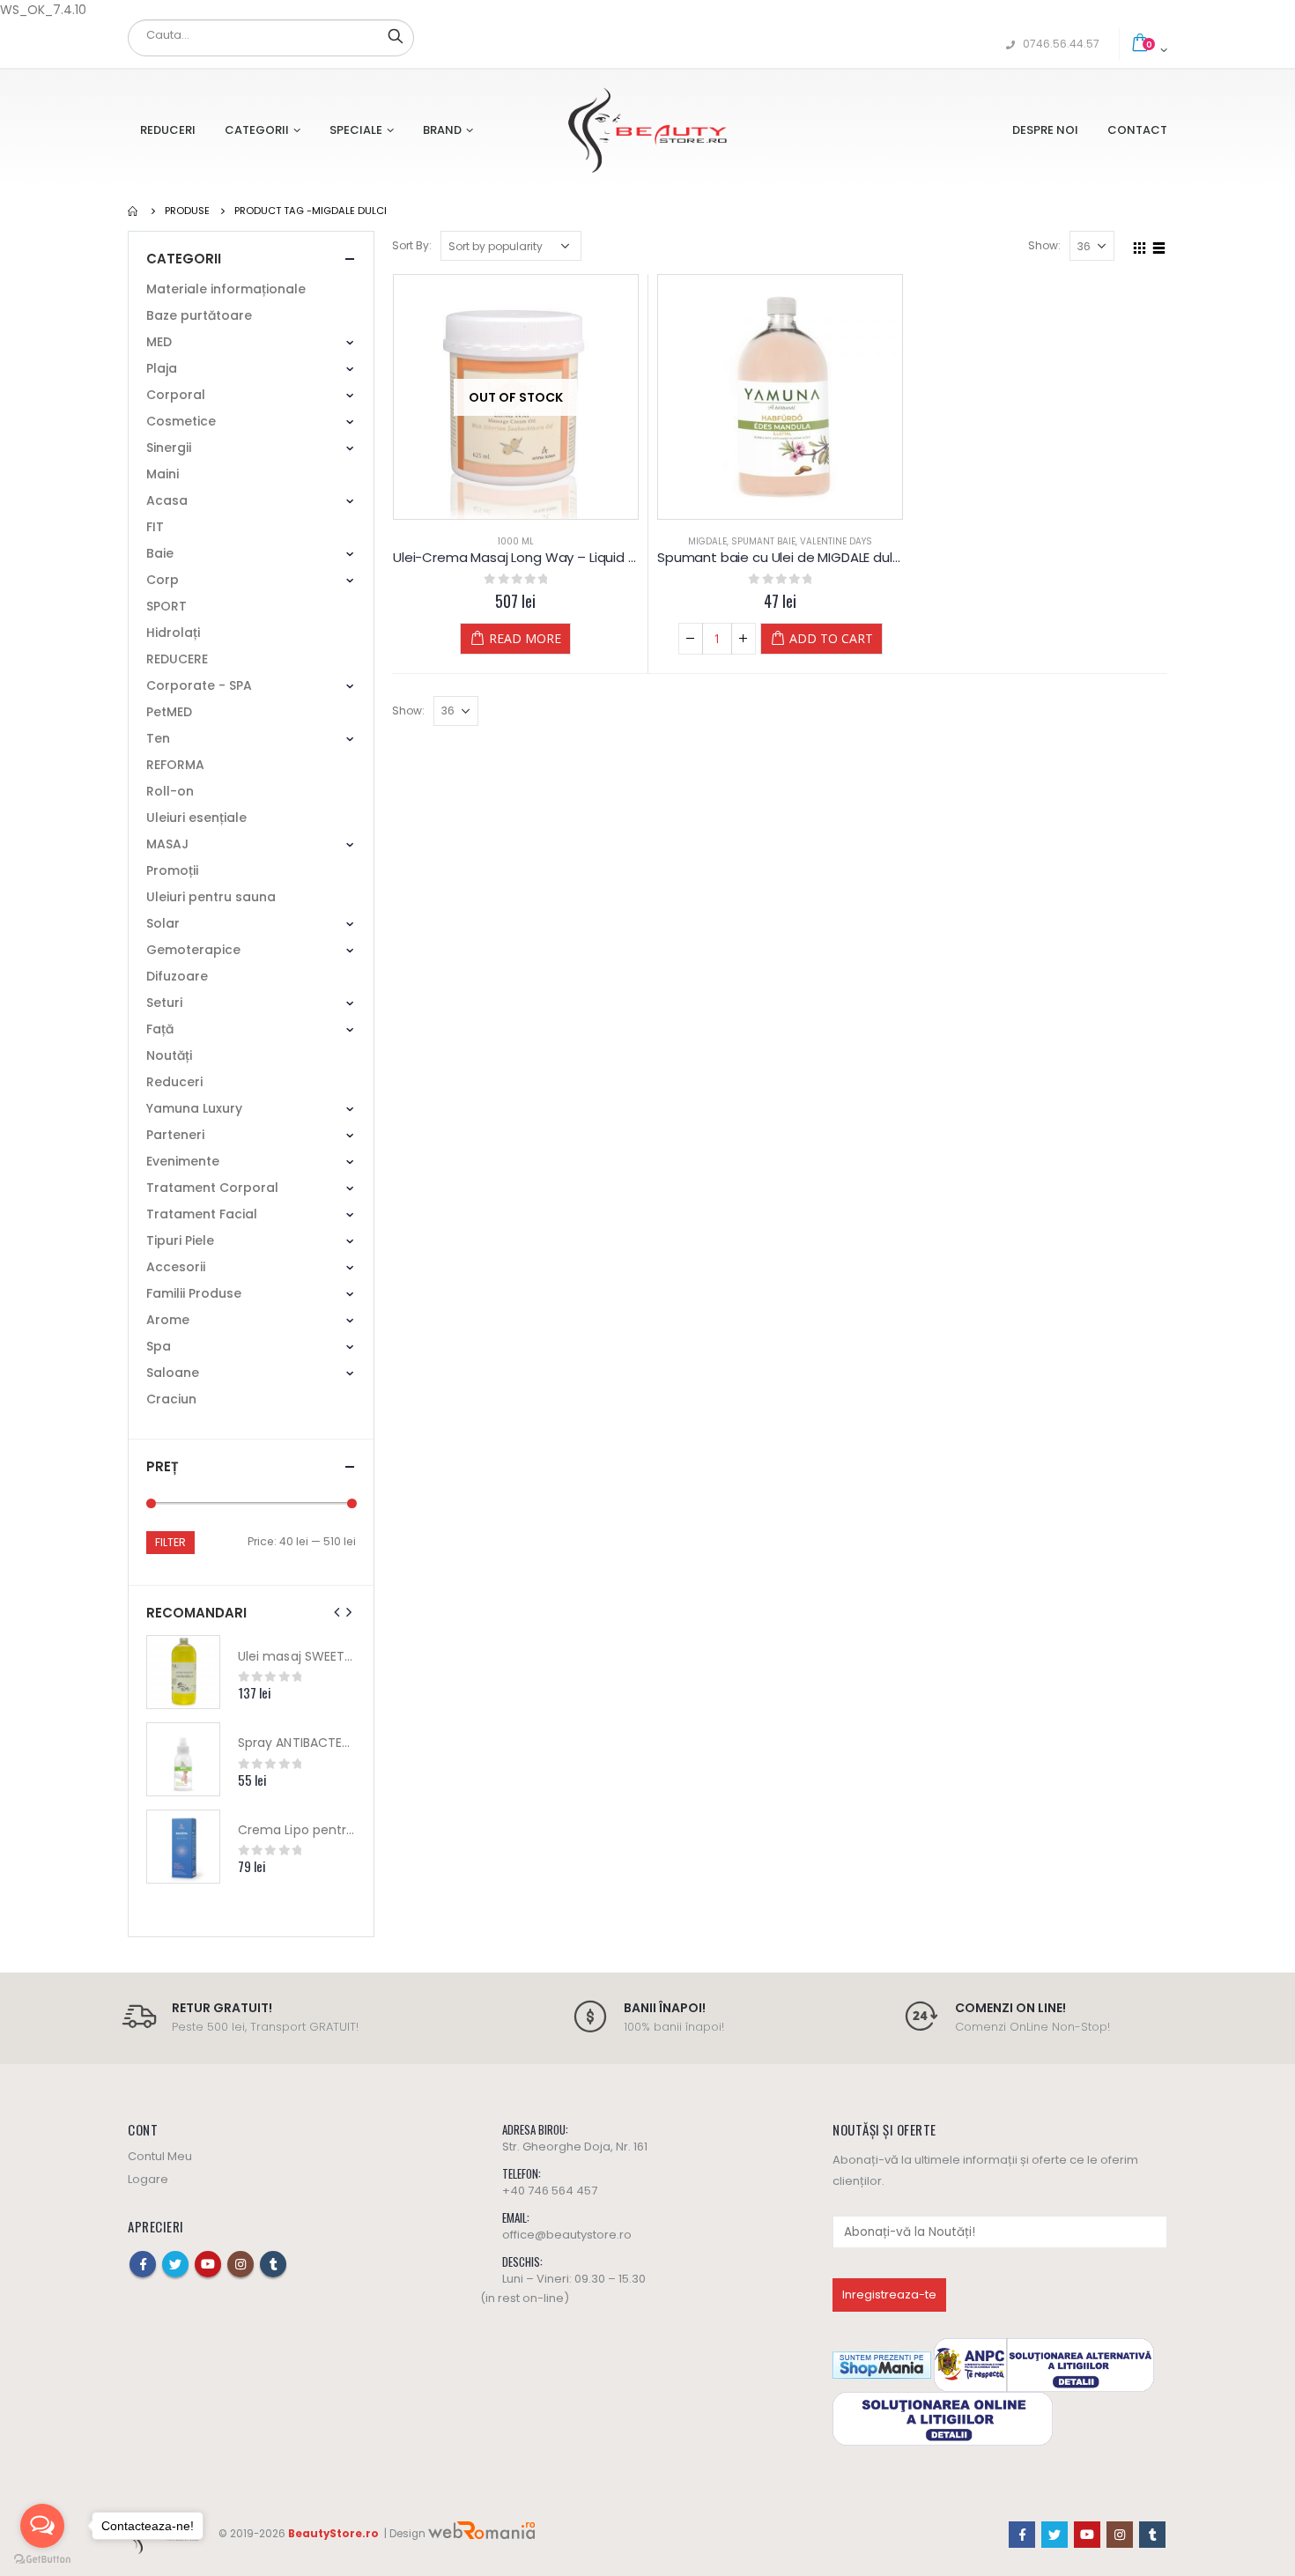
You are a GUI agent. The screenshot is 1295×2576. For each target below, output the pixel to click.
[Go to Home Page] (134, 211)
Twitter (175, 2264)
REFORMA (175, 765)
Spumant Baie (763, 541)
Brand (442, 130)
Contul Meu (160, 2156)
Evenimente (183, 1161)
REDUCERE (177, 659)
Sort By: (412, 245)
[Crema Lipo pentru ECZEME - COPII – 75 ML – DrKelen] (183, 1847)
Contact (1137, 130)
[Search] (396, 35)
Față (160, 1029)
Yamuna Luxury (194, 1108)
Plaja (162, 368)
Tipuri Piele (180, 1240)
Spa (159, 1346)
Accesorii (176, 1267)
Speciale (356, 130)
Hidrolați (173, 633)
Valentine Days (836, 541)
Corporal (176, 395)
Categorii (257, 130)
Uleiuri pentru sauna (211, 897)
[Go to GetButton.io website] (42, 2559)
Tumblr (273, 2264)
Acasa (167, 500)
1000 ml (516, 541)
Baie (160, 553)
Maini (163, 474)
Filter (170, 1542)
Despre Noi (1045, 130)
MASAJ (167, 844)
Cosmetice (181, 421)
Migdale (707, 541)
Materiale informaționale (226, 289)
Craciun (171, 1399)
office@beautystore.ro (567, 2235)
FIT (155, 527)
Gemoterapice (193, 950)
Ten (158, 738)
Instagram (240, 2264)
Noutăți (169, 1055)
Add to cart (831, 638)
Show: (1044, 245)
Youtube (208, 2264)
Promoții (172, 870)
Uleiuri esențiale (196, 818)
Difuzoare (177, 976)
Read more (525, 638)
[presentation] (337, 1612)
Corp (163, 580)
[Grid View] (1140, 245)
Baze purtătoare (199, 315)
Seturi (164, 1003)
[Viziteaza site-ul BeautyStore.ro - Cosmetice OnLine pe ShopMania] (882, 2364)
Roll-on (170, 791)
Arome (168, 1320)
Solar (163, 923)
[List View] (1159, 245)
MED (159, 342)
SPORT (166, 606)
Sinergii (169, 448)
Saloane (173, 1373)
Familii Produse (194, 1293)
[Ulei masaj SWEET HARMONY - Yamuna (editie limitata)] (183, 1672)
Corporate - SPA (199, 685)
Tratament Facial (202, 1214)
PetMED (169, 712)
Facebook (143, 2264)
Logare (148, 2179)
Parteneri (175, 1135)
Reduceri (168, 130)
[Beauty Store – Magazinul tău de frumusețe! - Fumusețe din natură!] (647, 130)
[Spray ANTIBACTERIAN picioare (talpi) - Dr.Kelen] (183, 1759)
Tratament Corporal (212, 1188)
